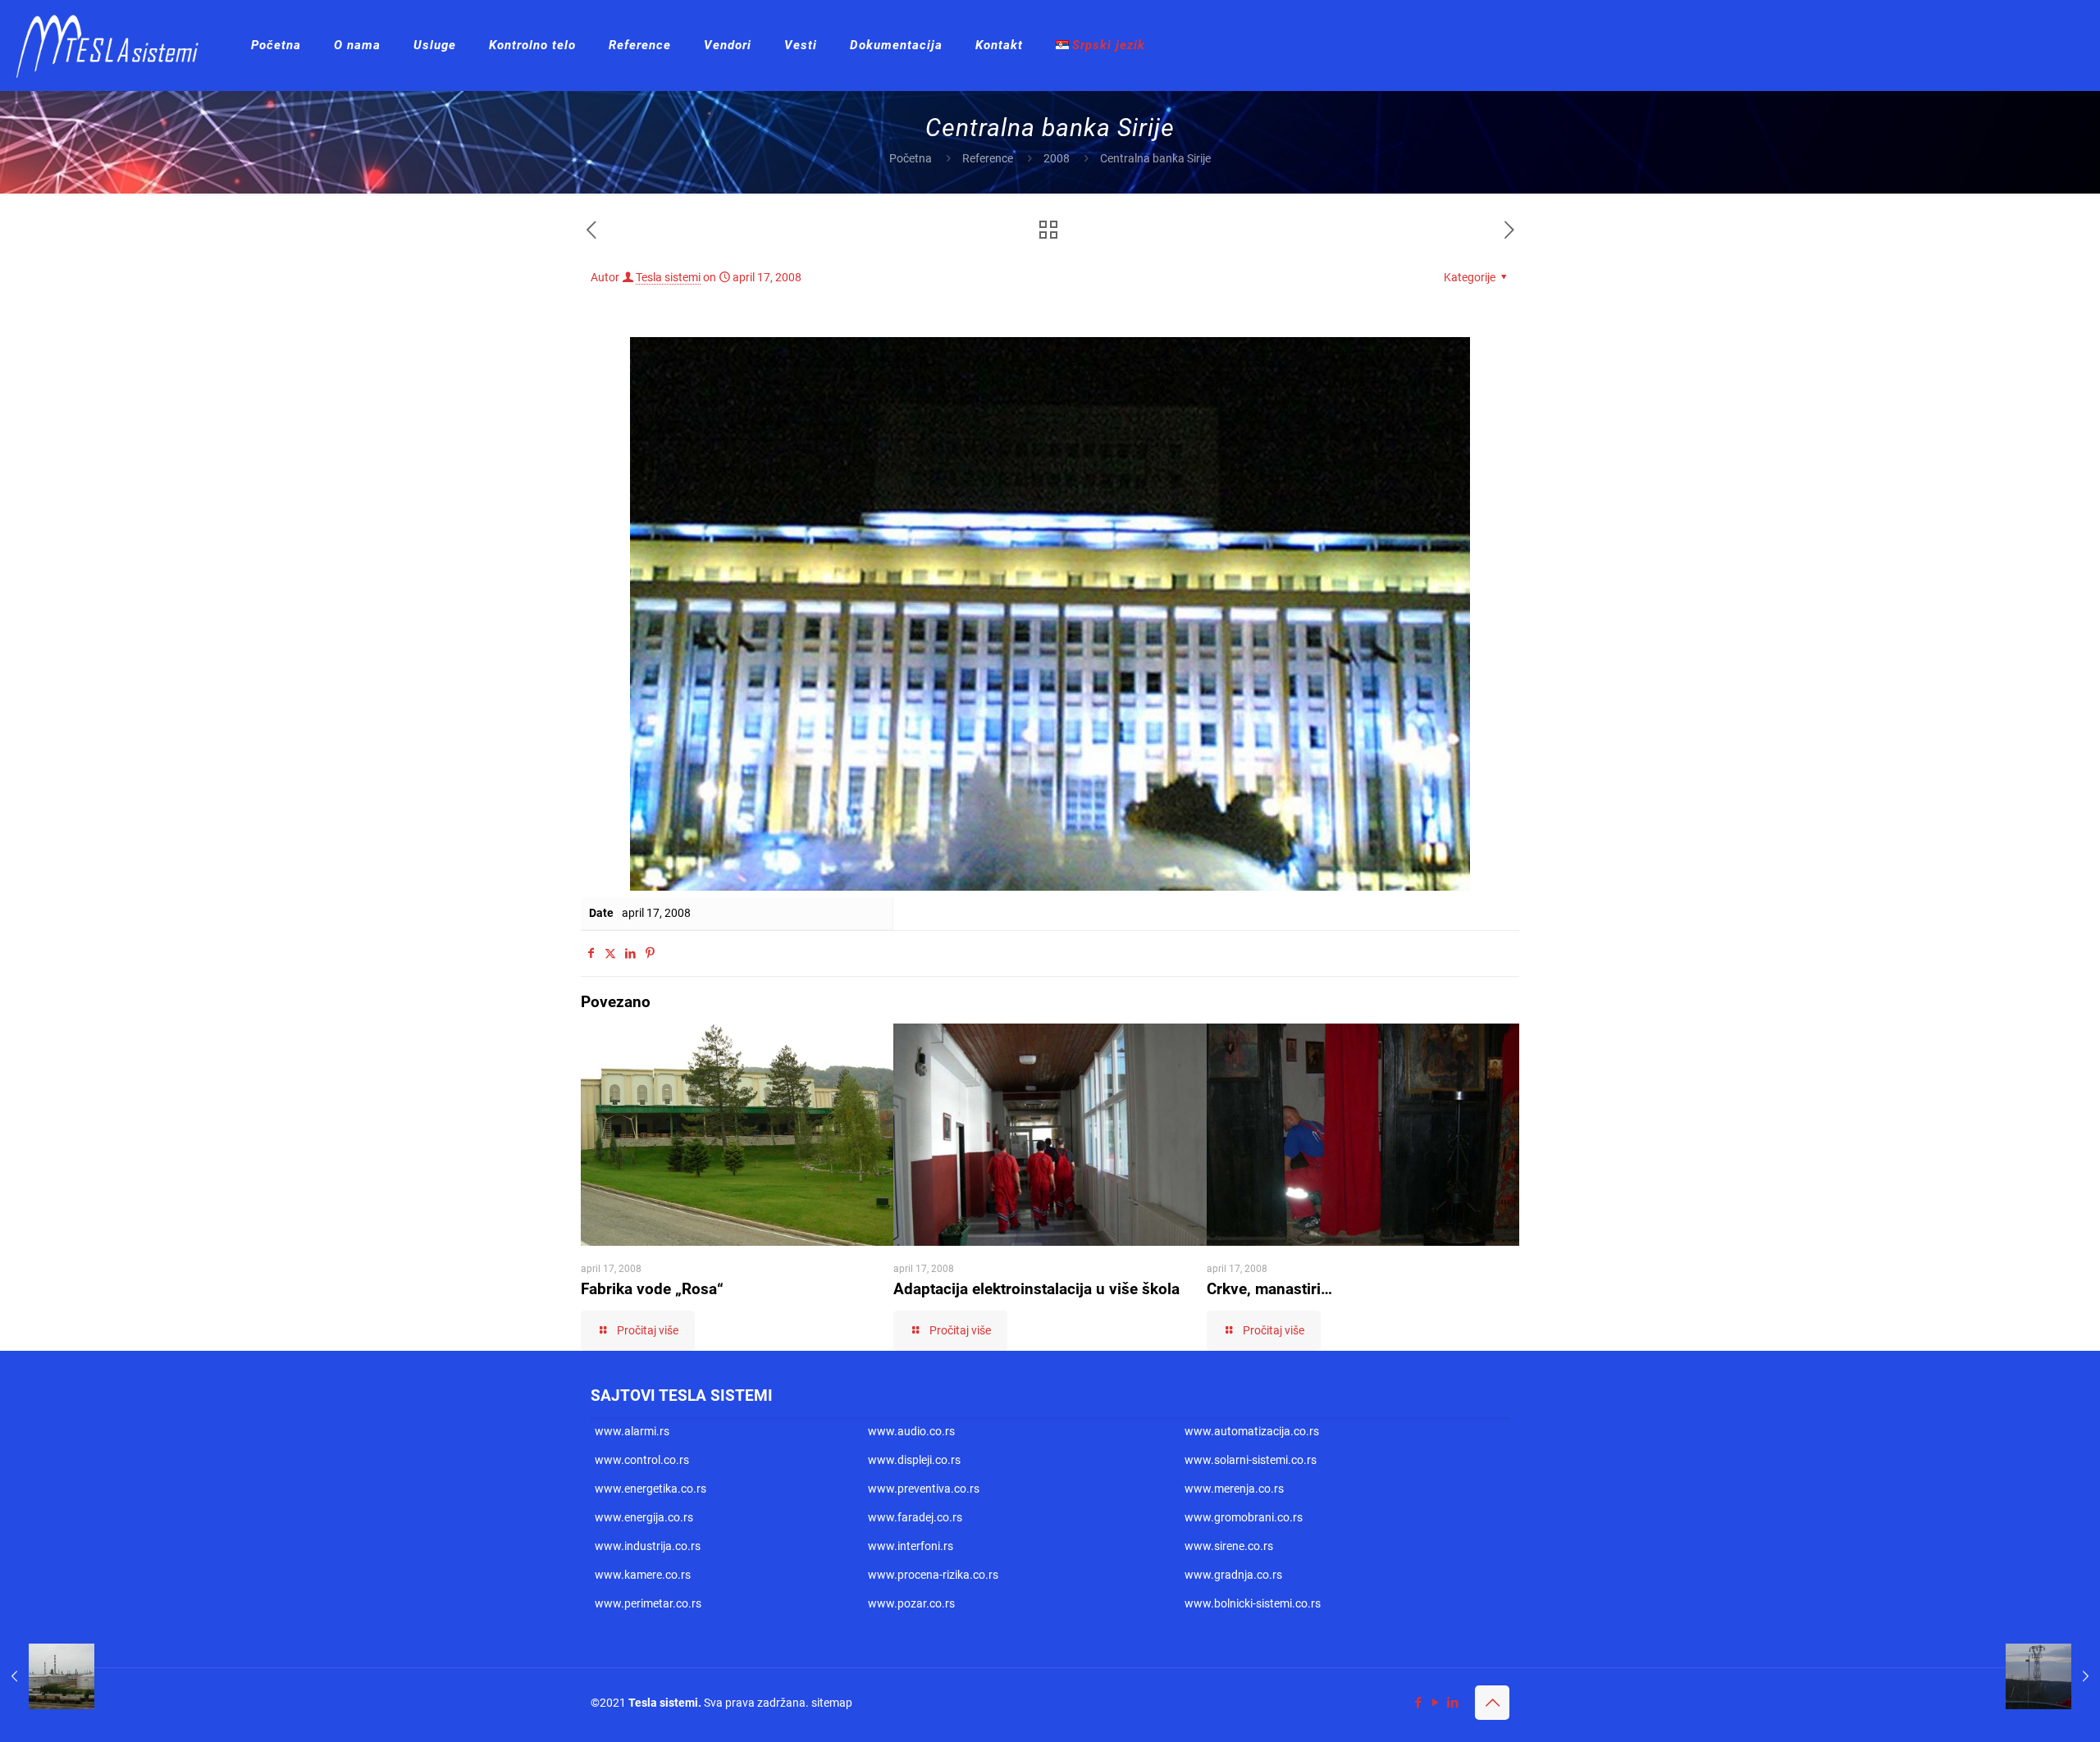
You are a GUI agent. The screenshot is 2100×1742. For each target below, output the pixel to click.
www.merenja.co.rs (1234, 1489)
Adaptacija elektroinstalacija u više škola (1036, 1289)
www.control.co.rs (642, 1460)
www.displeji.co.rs (914, 1460)
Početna (911, 158)
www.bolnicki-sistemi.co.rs (1253, 1603)
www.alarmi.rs (632, 1431)
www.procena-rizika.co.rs (933, 1575)
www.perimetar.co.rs (648, 1603)
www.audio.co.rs (911, 1431)
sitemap (832, 1703)
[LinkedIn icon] (1452, 1703)
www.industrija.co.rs (648, 1546)
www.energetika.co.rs (651, 1489)
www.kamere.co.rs (643, 1575)
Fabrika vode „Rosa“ (652, 1289)
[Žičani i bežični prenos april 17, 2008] (2053, 1676)
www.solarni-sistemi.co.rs (1251, 1460)
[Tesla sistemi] (113, 45)
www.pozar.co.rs (911, 1603)
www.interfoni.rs (911, 1546)
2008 (1057, 158)
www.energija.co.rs (644, 1517)
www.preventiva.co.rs (924, 1489)
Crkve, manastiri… (1269, 1289)
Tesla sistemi (668, 277)
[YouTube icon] (1435, 1703)
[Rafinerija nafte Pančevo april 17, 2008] (47, 1676)
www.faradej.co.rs (915, 1517)
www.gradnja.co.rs (1233, 1575)
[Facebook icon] (1418, 1703)
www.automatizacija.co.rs (1252, 1431)
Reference (988, 158)
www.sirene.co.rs (1229, 1546)
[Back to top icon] (1492, 1703)
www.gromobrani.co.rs (1244, 1517)
